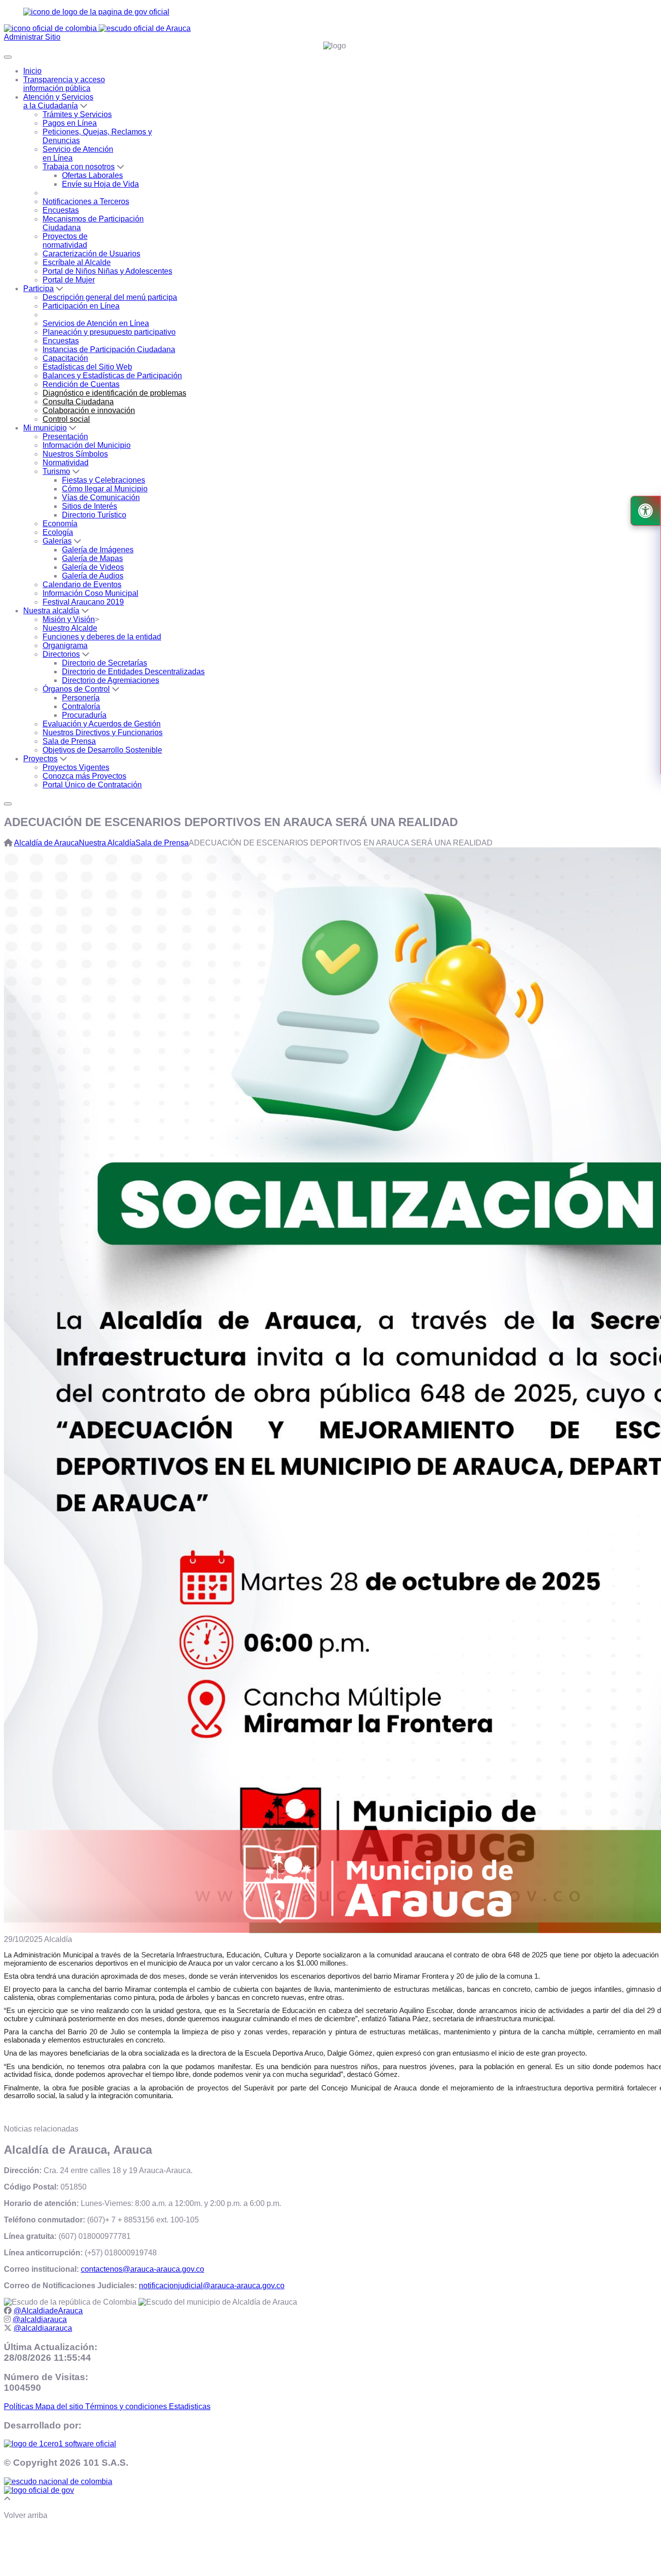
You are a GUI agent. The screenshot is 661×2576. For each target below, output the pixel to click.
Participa (38, 289)
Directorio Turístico (94, 515)
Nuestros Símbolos (75, 454)
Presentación (65, 437)
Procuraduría (84, 715)
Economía (60, 524)
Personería (81, 698)
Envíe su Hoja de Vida (100, 184)
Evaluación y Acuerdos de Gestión (102, 724)
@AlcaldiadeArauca (48, 2311)
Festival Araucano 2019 (83, 602)
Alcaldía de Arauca (46, 843)
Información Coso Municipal (90, 593)
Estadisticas (190, 2406)
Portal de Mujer (69, 280)
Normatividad (66, 463)
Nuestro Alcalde (70, 628)
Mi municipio (45, 428)
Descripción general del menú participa (110, 297)
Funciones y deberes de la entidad (102, 637)
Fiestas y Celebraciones (104, 480)
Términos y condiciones (127, 2406)
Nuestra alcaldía (51, 611)
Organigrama (65, 645)
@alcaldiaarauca (43, 2328)
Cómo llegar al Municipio (105, 489)
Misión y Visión (69, 619)
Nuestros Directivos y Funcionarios (103, 733)
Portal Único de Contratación (92, 785)
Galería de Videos (93, 567)
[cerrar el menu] (8, 57)
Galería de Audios (93, 576)
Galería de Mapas (92, 558)
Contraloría (81, 706)
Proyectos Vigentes (76, 767)
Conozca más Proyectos (84, 776)
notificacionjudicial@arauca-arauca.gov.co (212, 2286)
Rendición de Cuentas (81, 384)
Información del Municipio (87, 445)
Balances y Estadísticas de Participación (112, 376)
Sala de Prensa (69, 741)
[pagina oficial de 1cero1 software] (60, 2444)
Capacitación (65, 358)
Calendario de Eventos (82, 585)
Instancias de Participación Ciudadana (109, 349)
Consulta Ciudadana (78, 402)
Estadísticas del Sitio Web (87, 367)
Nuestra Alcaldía (107, 843)
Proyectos (40, 759)
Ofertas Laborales (92, 175)
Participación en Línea (81, 306)
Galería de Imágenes (98, 550)
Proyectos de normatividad (65, 241)
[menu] (8, 804)
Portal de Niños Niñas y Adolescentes (107, 271)
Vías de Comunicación (101, 497)
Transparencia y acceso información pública (64, 84)
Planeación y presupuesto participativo (109, 332)
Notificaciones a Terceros (86, 201)
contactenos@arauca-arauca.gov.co (143, 2269)
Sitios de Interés (90, 506)
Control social (66, 419)
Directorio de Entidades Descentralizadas (133, 672)
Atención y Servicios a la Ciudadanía (58, 101)
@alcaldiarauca (40, 2319)
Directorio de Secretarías (105, 663)
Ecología (58, 532)
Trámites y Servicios (77, 114)
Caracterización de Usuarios (91, 254)
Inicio (32, 71)
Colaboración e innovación (89, 410)
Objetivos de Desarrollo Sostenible (102, 750)
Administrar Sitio (32, 37)
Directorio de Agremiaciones (111, 680)
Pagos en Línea (70, 123)
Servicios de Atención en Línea (96, 323)
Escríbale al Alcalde (77, 262)
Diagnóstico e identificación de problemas (114, 393)
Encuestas (61, 210)
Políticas (20, 2406)
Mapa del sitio (60, 2406)
